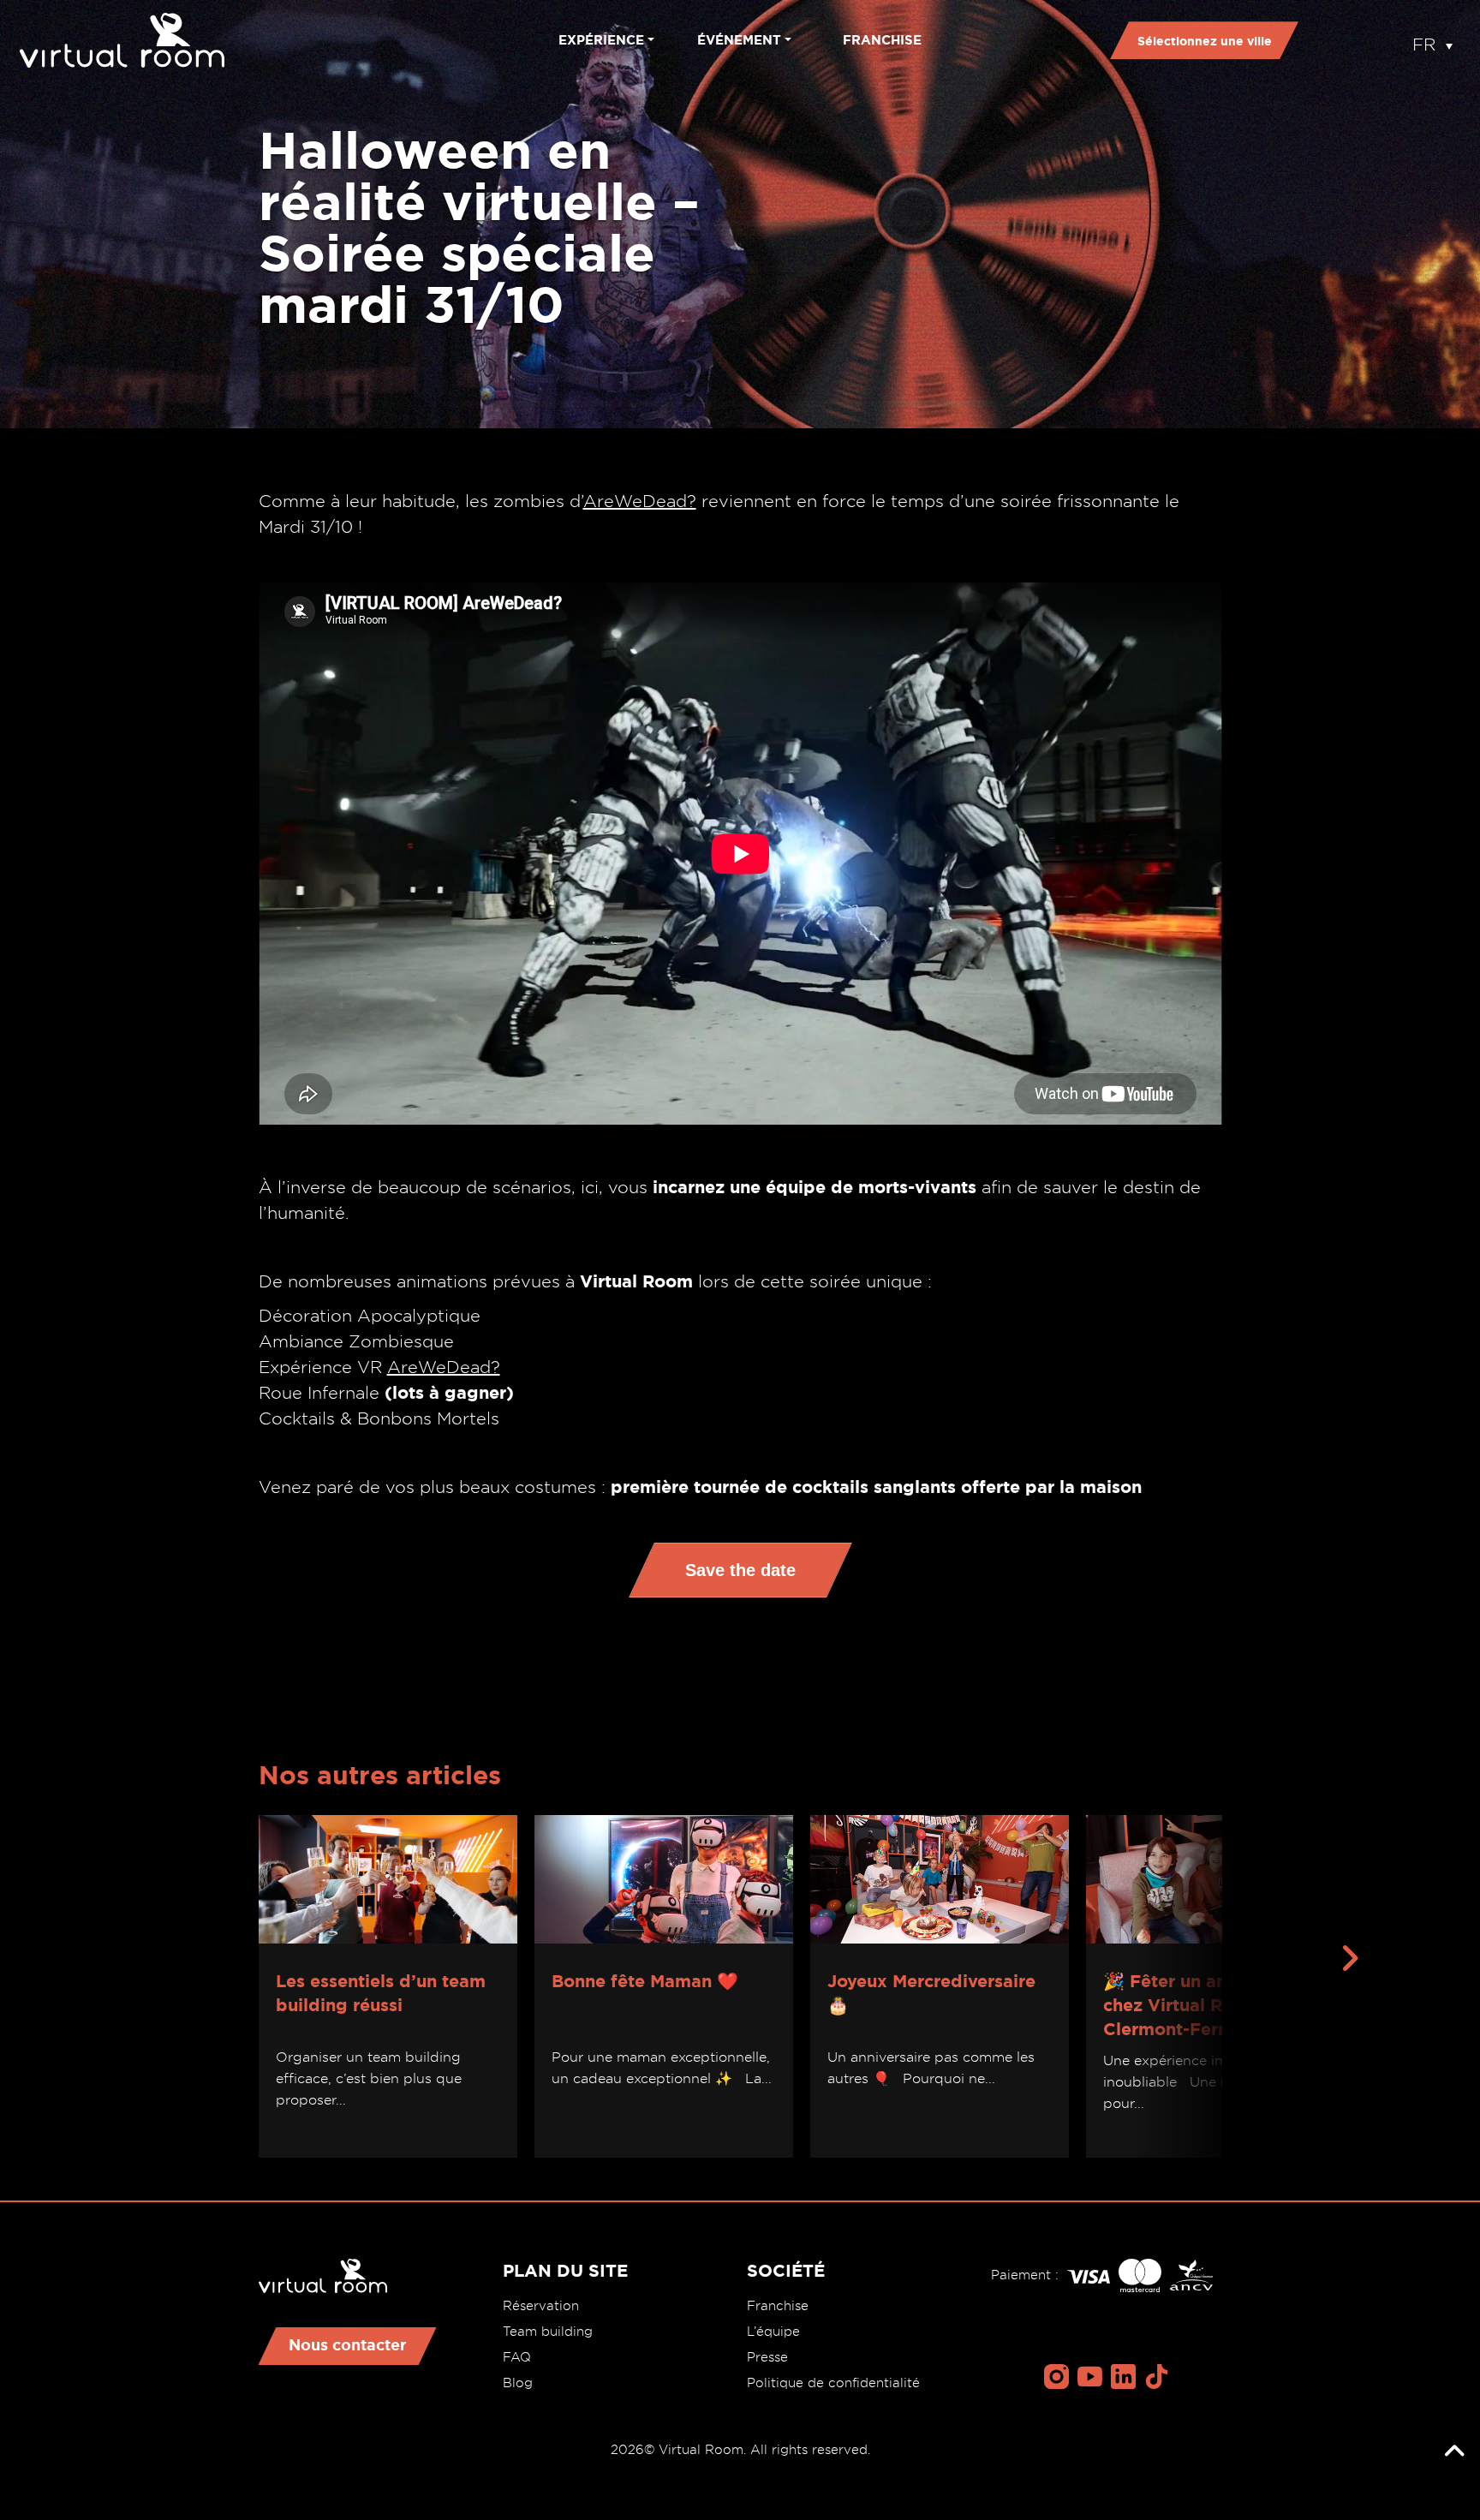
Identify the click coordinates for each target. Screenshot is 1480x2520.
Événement (739, 40)
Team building (548, 2332)
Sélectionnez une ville (1205, 41)
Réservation (541, 2306)
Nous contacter (348, 2344)
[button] (1432, 40)
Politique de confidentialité (833, 2383)
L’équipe (773, 2332)
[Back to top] (1454, 2451)
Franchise (882, 40)
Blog (518, 2383)
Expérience (601, 40)
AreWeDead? (640, 501)
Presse (767, 2357)
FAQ (517, 2357)
